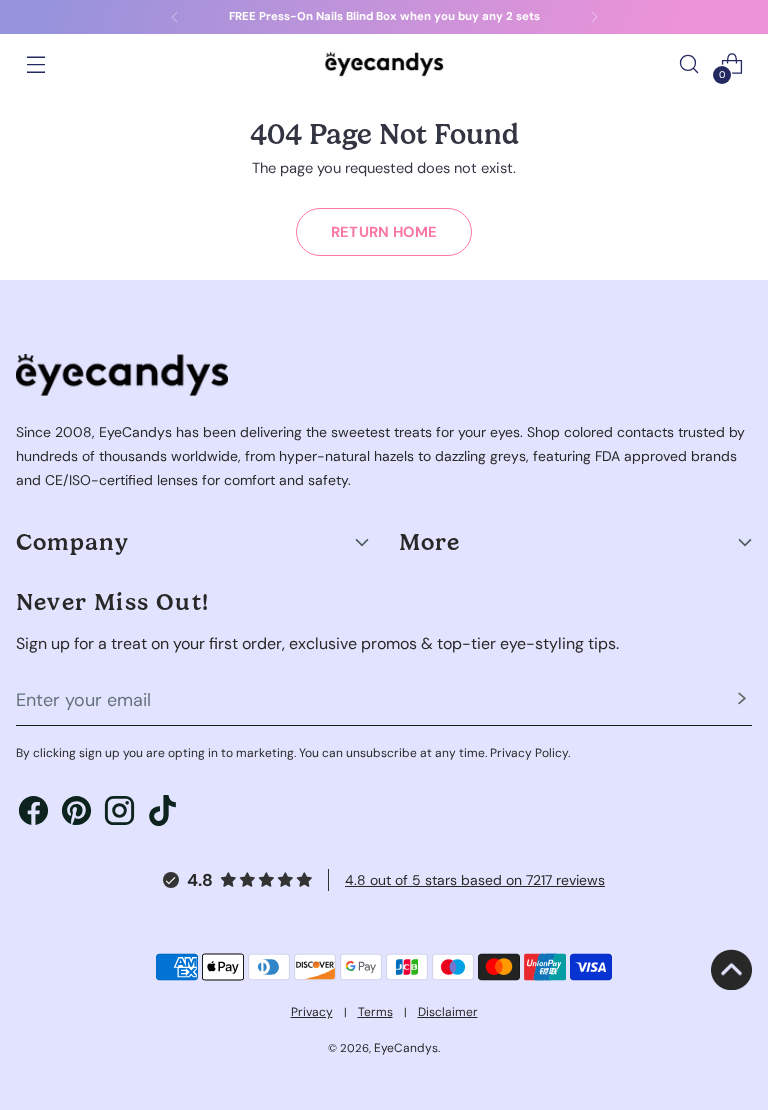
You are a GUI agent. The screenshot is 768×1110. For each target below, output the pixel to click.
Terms (375, 1012)
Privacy (312, 1012)
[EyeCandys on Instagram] (119, 814)
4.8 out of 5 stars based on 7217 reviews (475, 880)
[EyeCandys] (384, 63)
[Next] (594, 17)
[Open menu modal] (35, 64)
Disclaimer (448, 1012)
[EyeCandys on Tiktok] (162, 814)
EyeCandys (406, 1048)
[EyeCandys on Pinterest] (76, 814)
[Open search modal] (689, 64)
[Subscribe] (742, 701)
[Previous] (175, 17)
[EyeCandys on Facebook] (33, 814)
